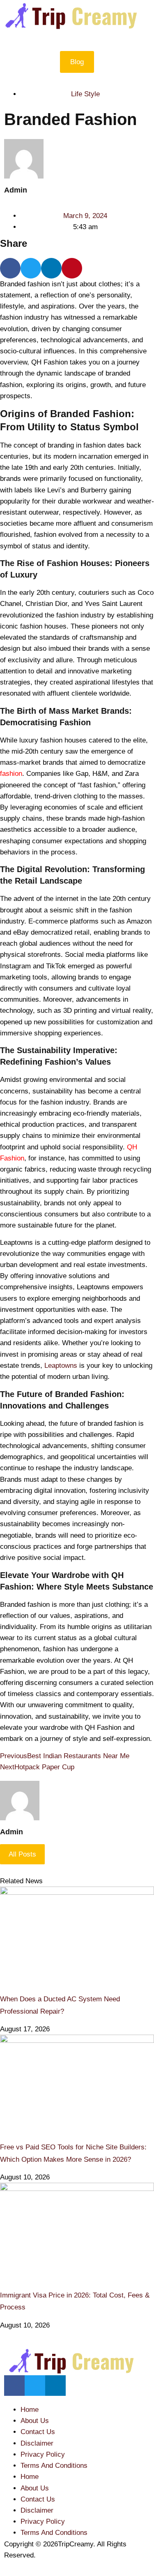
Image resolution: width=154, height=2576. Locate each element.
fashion (11, 774)
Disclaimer (37, 2443)
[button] (77, 35)
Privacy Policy (43, 2454)
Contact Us (38, 2432)
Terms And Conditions (54, 2466)
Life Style (85, 94)
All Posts (22, 1854)
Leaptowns (61, 1366)
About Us (35, 2421)
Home (30, 2410)
